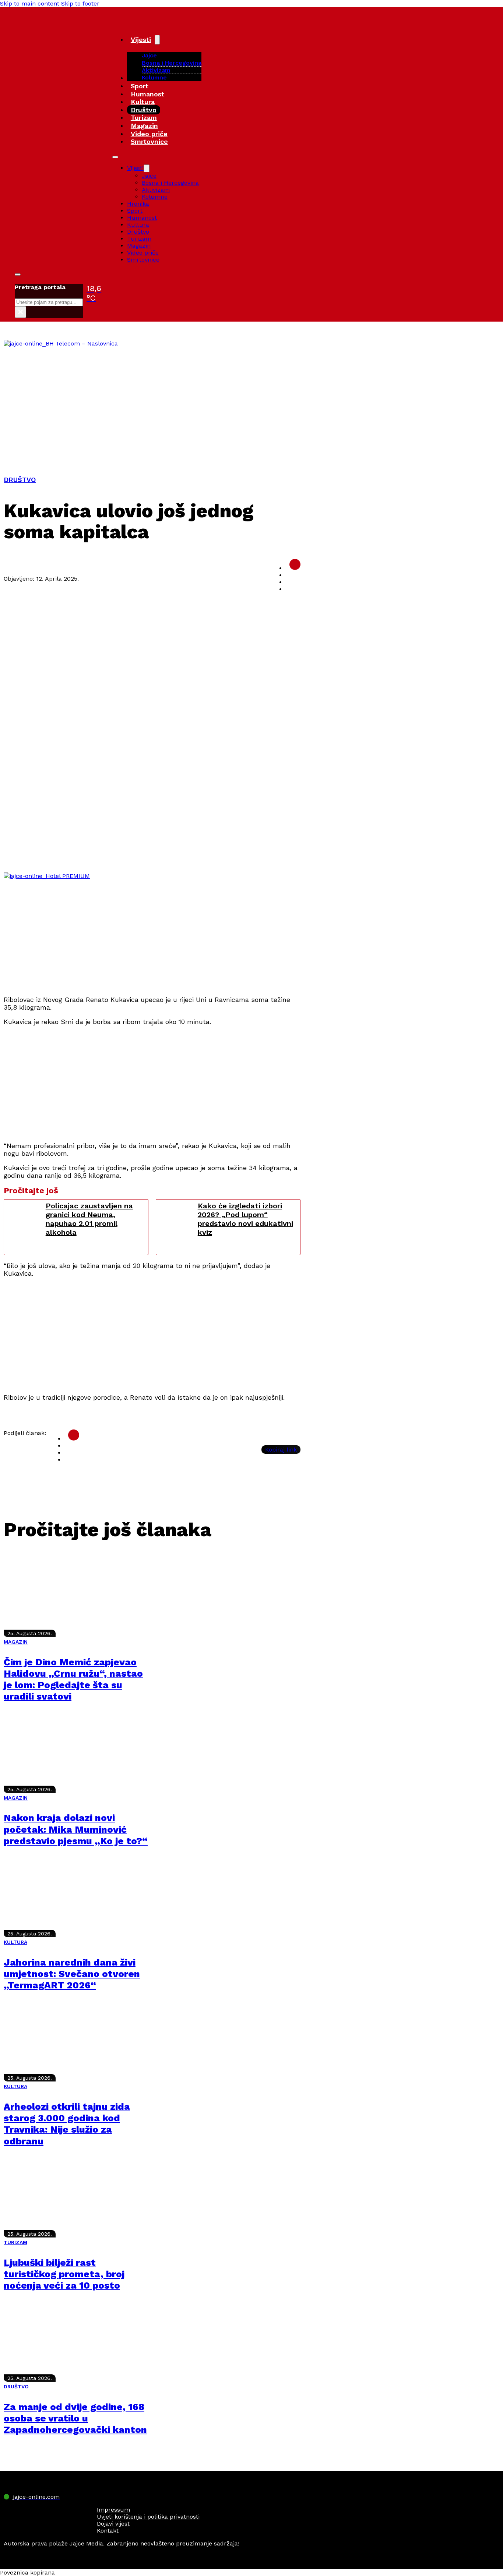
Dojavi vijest (113, 2524)
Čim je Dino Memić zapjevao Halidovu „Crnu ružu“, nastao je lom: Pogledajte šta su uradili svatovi (73, 1679)
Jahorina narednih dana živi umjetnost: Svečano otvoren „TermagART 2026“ (72, 1974)
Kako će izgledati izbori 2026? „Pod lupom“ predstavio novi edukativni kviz (245, 1219)
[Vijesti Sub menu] (157, 40)
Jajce (149, 176)
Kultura (143, 102)
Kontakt (108, 2531)
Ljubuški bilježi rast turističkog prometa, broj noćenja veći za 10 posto (64, 2274)
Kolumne (154, 77)
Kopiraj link (281, 1450)
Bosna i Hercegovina (172, 63)
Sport (140, 86)
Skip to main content (30, 3)
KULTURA (15, 1942)
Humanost (147, 94)
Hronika (138, 204)
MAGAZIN (16, 1642)
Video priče (149, 134)
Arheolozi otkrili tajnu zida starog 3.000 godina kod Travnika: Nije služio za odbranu (67, 2124)
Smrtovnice (149, 141)
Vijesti (141, 40)
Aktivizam (156, 70)
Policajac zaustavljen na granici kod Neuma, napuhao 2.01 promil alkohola (89, 1219)
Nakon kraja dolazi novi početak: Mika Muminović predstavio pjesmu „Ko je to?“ (76, 1829)
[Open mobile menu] (115, 157)
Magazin (144, 126)
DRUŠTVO (20, 480)
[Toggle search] (18, 274)
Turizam (144, 118)
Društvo (144, 110)
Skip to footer (80, 3)
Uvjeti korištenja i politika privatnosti (148, 2517)
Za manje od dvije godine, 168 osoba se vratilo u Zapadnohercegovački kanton (75, 2418)
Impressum (113, 2510)
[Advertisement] (251, 402)
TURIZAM (15, 2242)
